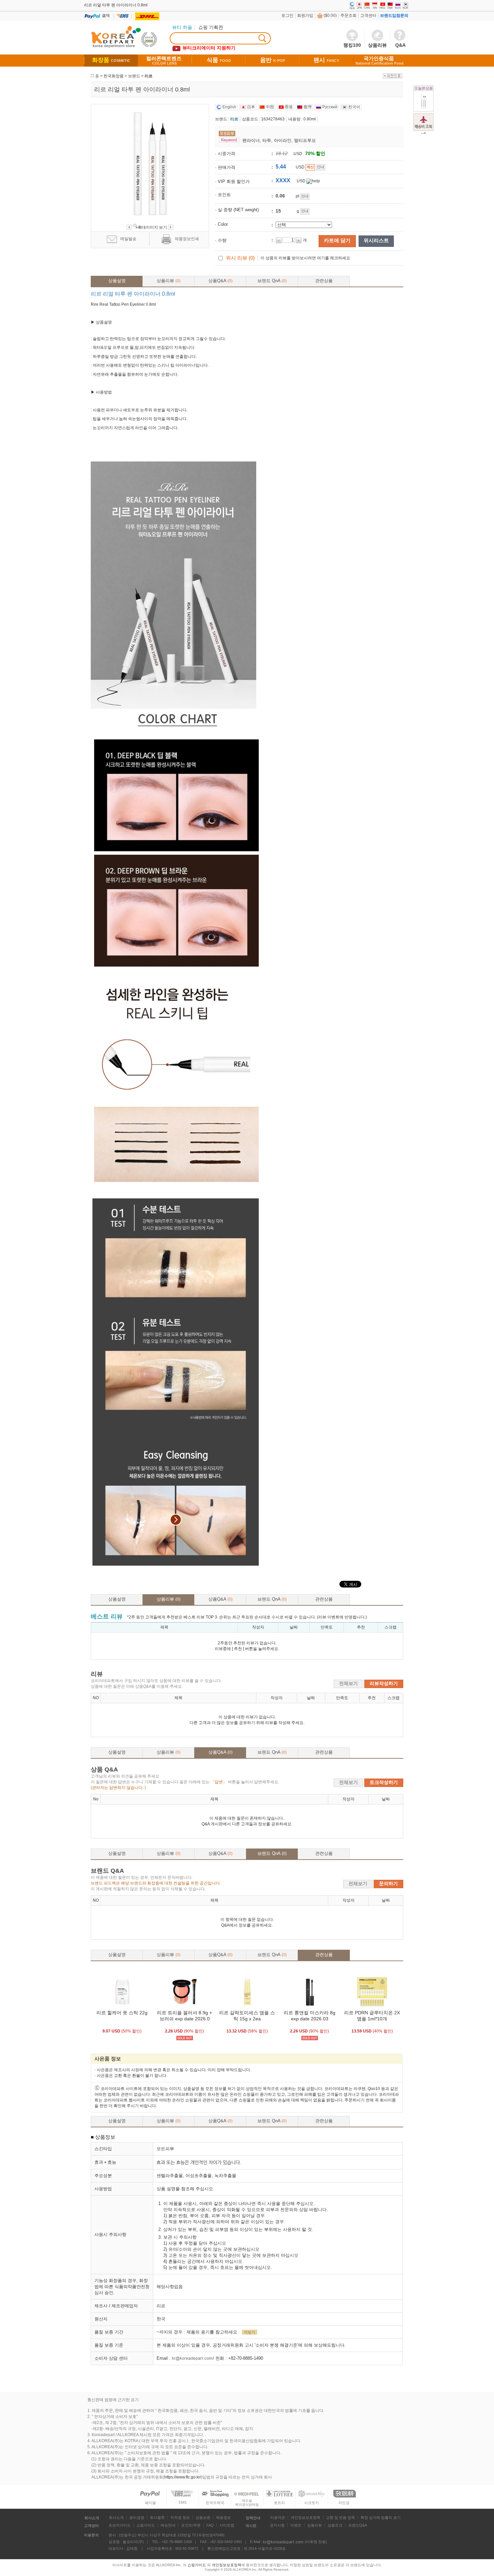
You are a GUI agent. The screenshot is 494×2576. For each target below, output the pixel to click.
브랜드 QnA (272, 281)
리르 (149, 76)
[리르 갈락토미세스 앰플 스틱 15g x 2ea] (247, 2007)
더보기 (250, 2332)
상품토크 (335, 2525)
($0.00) (330, 15)
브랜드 (134, 76)
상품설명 (117, 281)
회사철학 (157, 2517)
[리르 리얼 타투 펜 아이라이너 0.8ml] (423, 108)
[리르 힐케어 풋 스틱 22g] (122, 2007)
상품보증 (203, 2517)
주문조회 (348, 15)
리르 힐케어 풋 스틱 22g (122, 2013)
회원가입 (305, 15)
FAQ (210, 2525)
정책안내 (253, 2518)
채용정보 (223, 2517)
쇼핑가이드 (146, 2525)
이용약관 (278, 2517)
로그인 (287, 15)
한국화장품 (114, 76)
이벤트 (296, 2525)
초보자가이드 (120, 2525)
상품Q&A (220, 281)
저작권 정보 (180, 2517)
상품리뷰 (169, 281)
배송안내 (168, 2525)
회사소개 (92, 2518)
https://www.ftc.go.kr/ (183, 2477)
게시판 (251, 2526)
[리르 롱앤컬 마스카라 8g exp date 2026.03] (310, 2007)
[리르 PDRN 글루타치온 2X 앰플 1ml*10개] (372, 2007)
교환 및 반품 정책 (340, 2517)
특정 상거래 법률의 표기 (381, 2517)
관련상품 (324, 281)
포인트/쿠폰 (191, 2525)
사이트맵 (227, 2525)
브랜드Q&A (358, 2525)
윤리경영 (137, 2517)
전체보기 (348, 1683)
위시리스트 (376, 240)
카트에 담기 (337, 240)
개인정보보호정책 (305, 2517)
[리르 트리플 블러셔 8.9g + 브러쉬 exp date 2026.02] (184, 2007)
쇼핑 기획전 (211, 27)
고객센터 (368, 15)
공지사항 (277, 2525)
